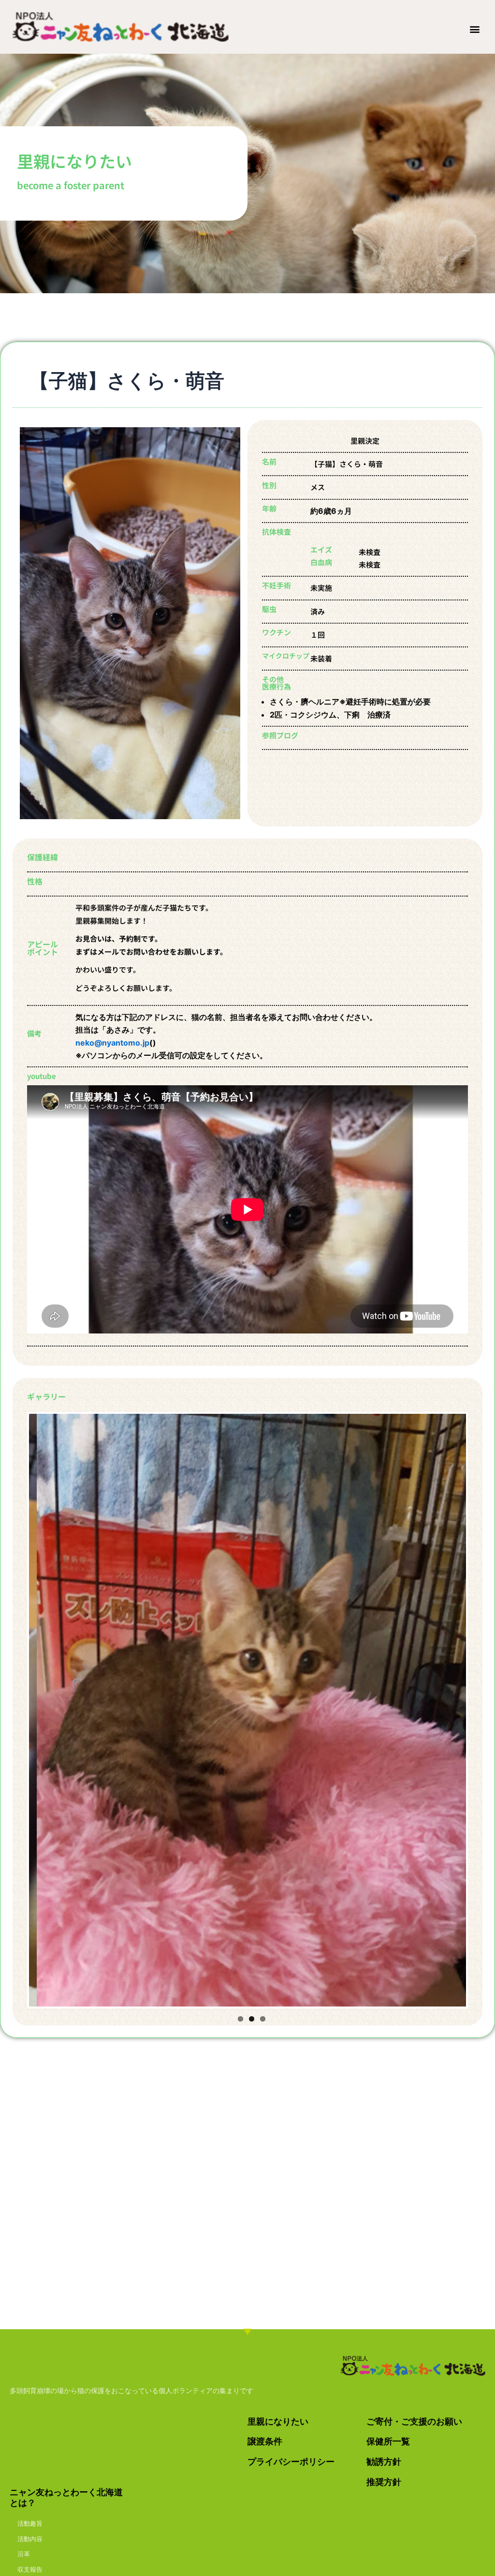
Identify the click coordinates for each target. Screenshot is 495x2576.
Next (480, 1710)
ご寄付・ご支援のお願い (414, 2421)
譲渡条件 (265, 2441)
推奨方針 (384, 2482)
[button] (475, 29)
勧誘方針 (384, 2462)
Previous (15, 1710)
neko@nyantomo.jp (112, 1043)
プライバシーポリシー (291, 2462)
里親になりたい (278, 2421)
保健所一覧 (388, 2441)
